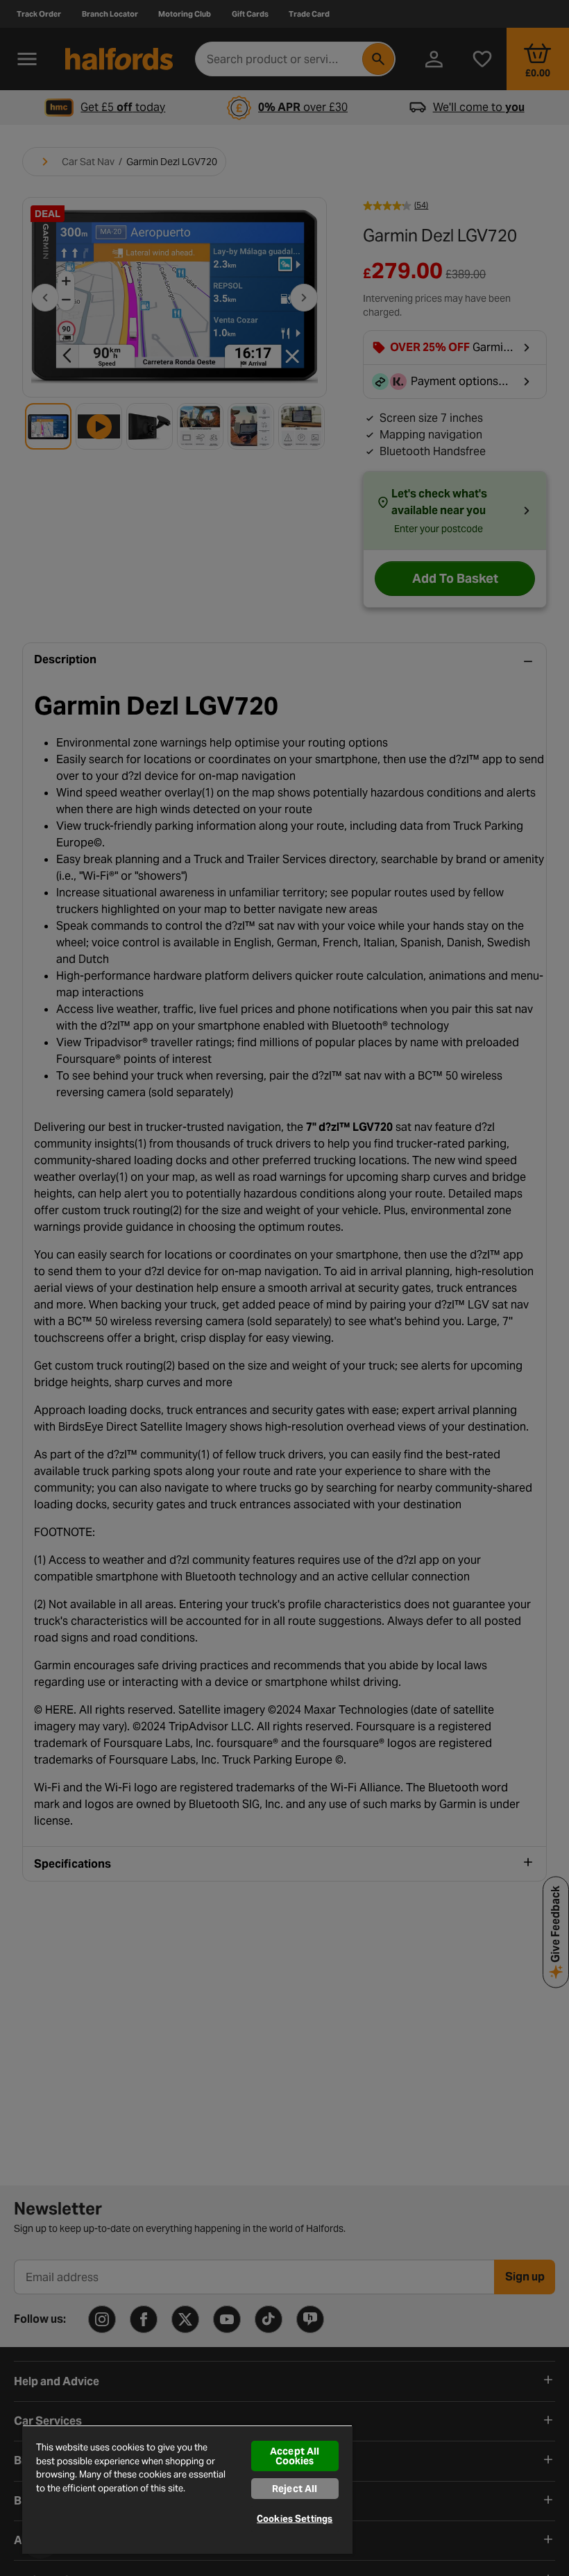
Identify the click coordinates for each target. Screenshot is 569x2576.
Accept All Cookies (295, 2456)
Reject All (295, 2489)
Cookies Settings (295, 2519)
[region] (187, 2489)
